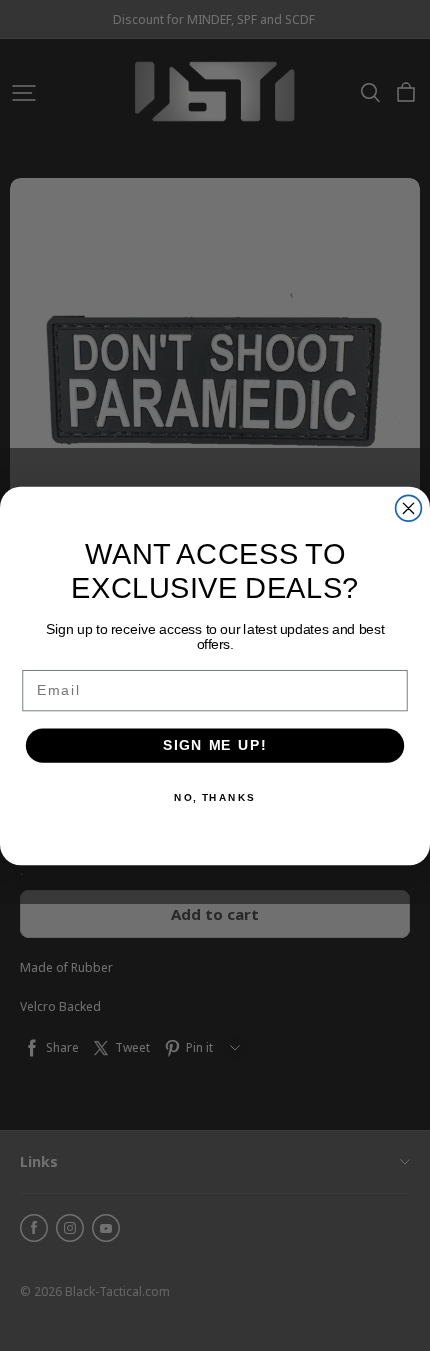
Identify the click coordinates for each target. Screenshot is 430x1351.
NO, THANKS (215, 797)
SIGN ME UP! (215, 744)
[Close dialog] (409, 508)
